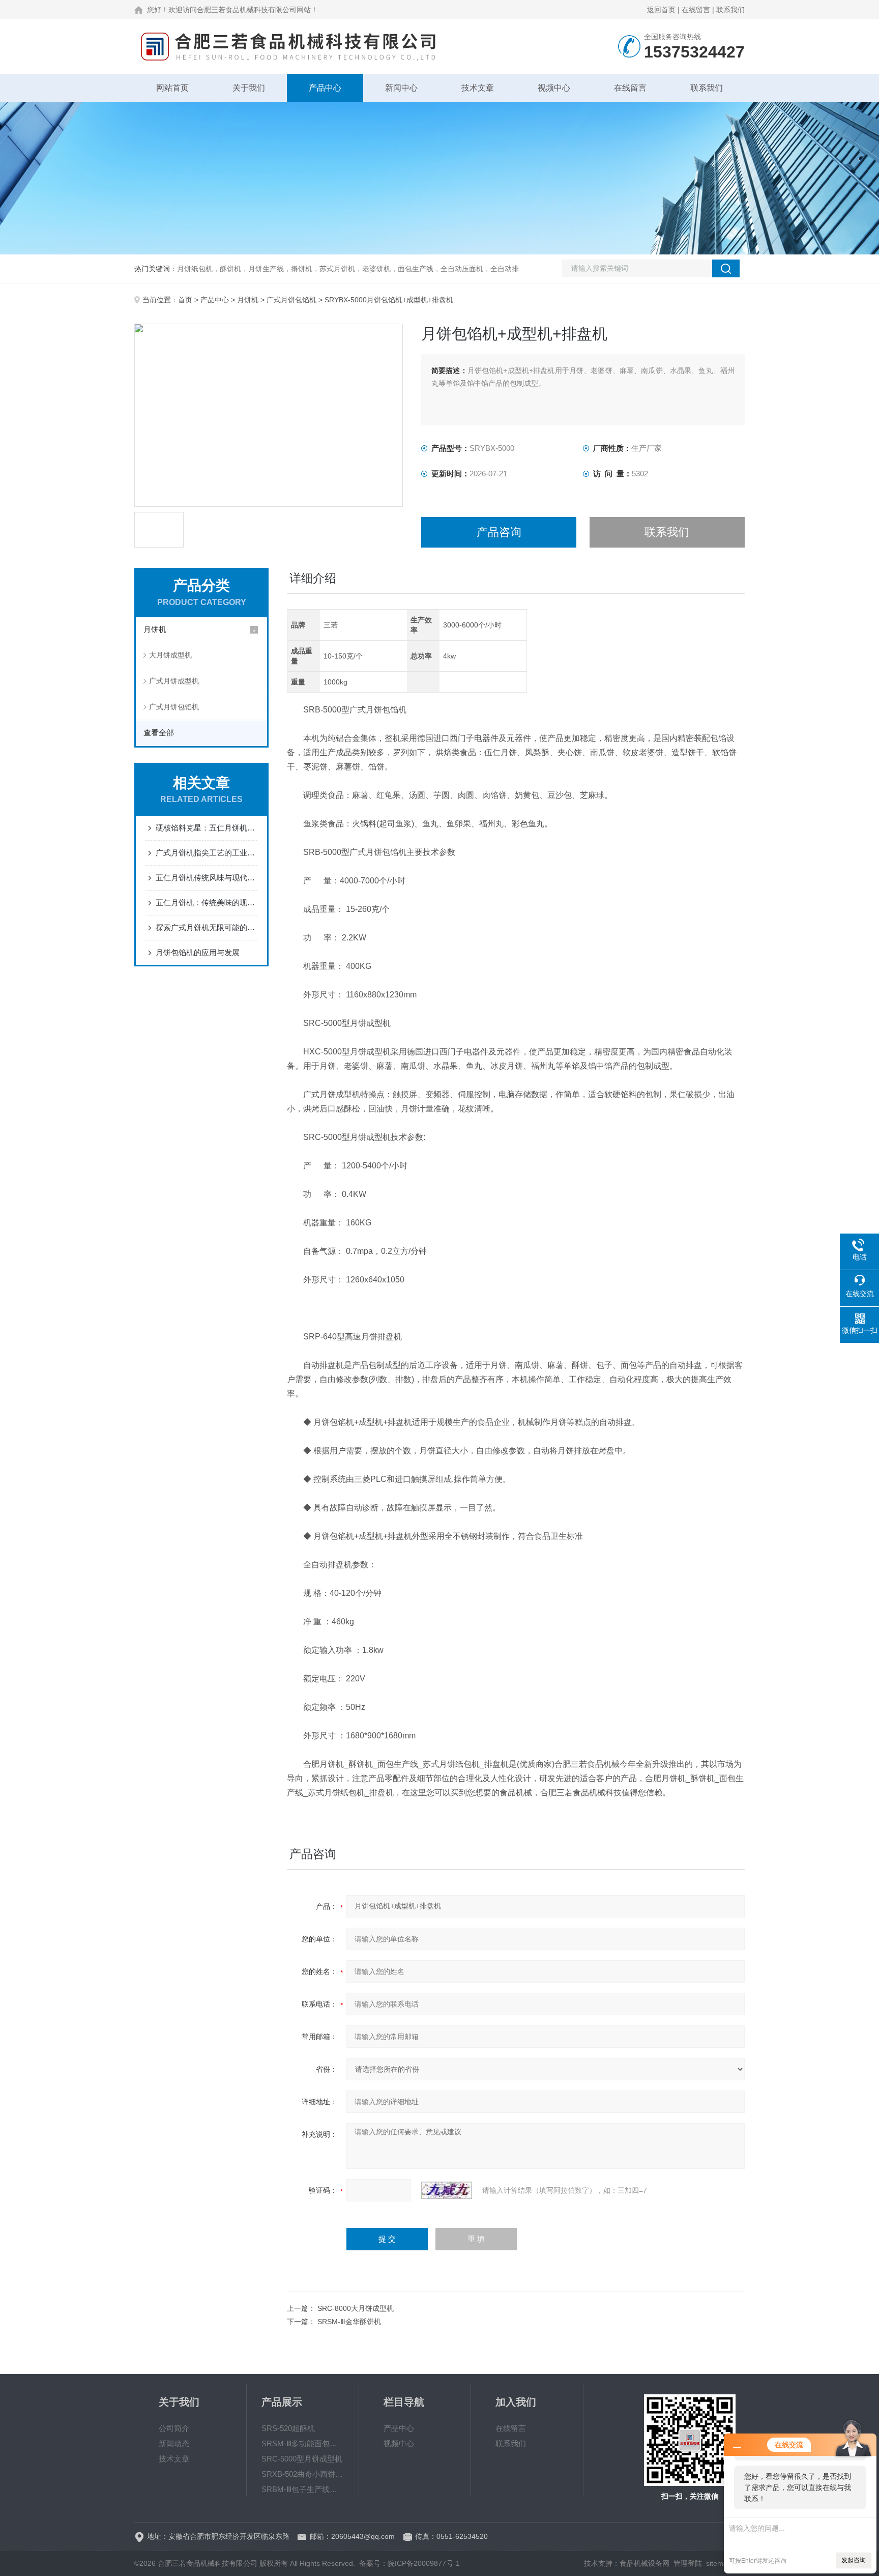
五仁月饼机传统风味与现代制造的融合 (207, 878)
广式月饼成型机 (174, 681)
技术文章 (478, 88)
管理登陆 (688, 2563)
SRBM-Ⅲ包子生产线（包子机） (303, 2489)
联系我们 (730, 10)
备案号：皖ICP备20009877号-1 (409, 2563)
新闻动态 (174, 2443)
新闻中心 (401, 88)
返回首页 (661, 10)
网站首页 (172, 88)
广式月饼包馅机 (291, 300)
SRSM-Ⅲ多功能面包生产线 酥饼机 (303, 2443)
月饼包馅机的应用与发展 (198, 952)
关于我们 (249, 88)
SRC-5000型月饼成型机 (302, 2459)
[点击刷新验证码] (447, 2190)
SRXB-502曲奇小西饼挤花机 (303, 2474)
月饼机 (248, 300)
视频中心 (554, 88)
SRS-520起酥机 (288, 2428)
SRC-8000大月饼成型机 (356, 2308)
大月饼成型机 (170, 655)
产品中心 (325, 88)
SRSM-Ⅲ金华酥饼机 (349, 2322)
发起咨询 (854, 2560)
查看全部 (159, 733)
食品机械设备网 (644, 2563)
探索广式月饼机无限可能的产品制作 (207, 927)
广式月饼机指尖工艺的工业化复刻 (207, 853)
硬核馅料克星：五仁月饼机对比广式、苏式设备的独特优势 (207, 828)
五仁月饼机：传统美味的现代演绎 (207, 903)
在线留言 (696, 10)
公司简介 (174, 2428)
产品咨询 (499, 532)
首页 (185, 300)
